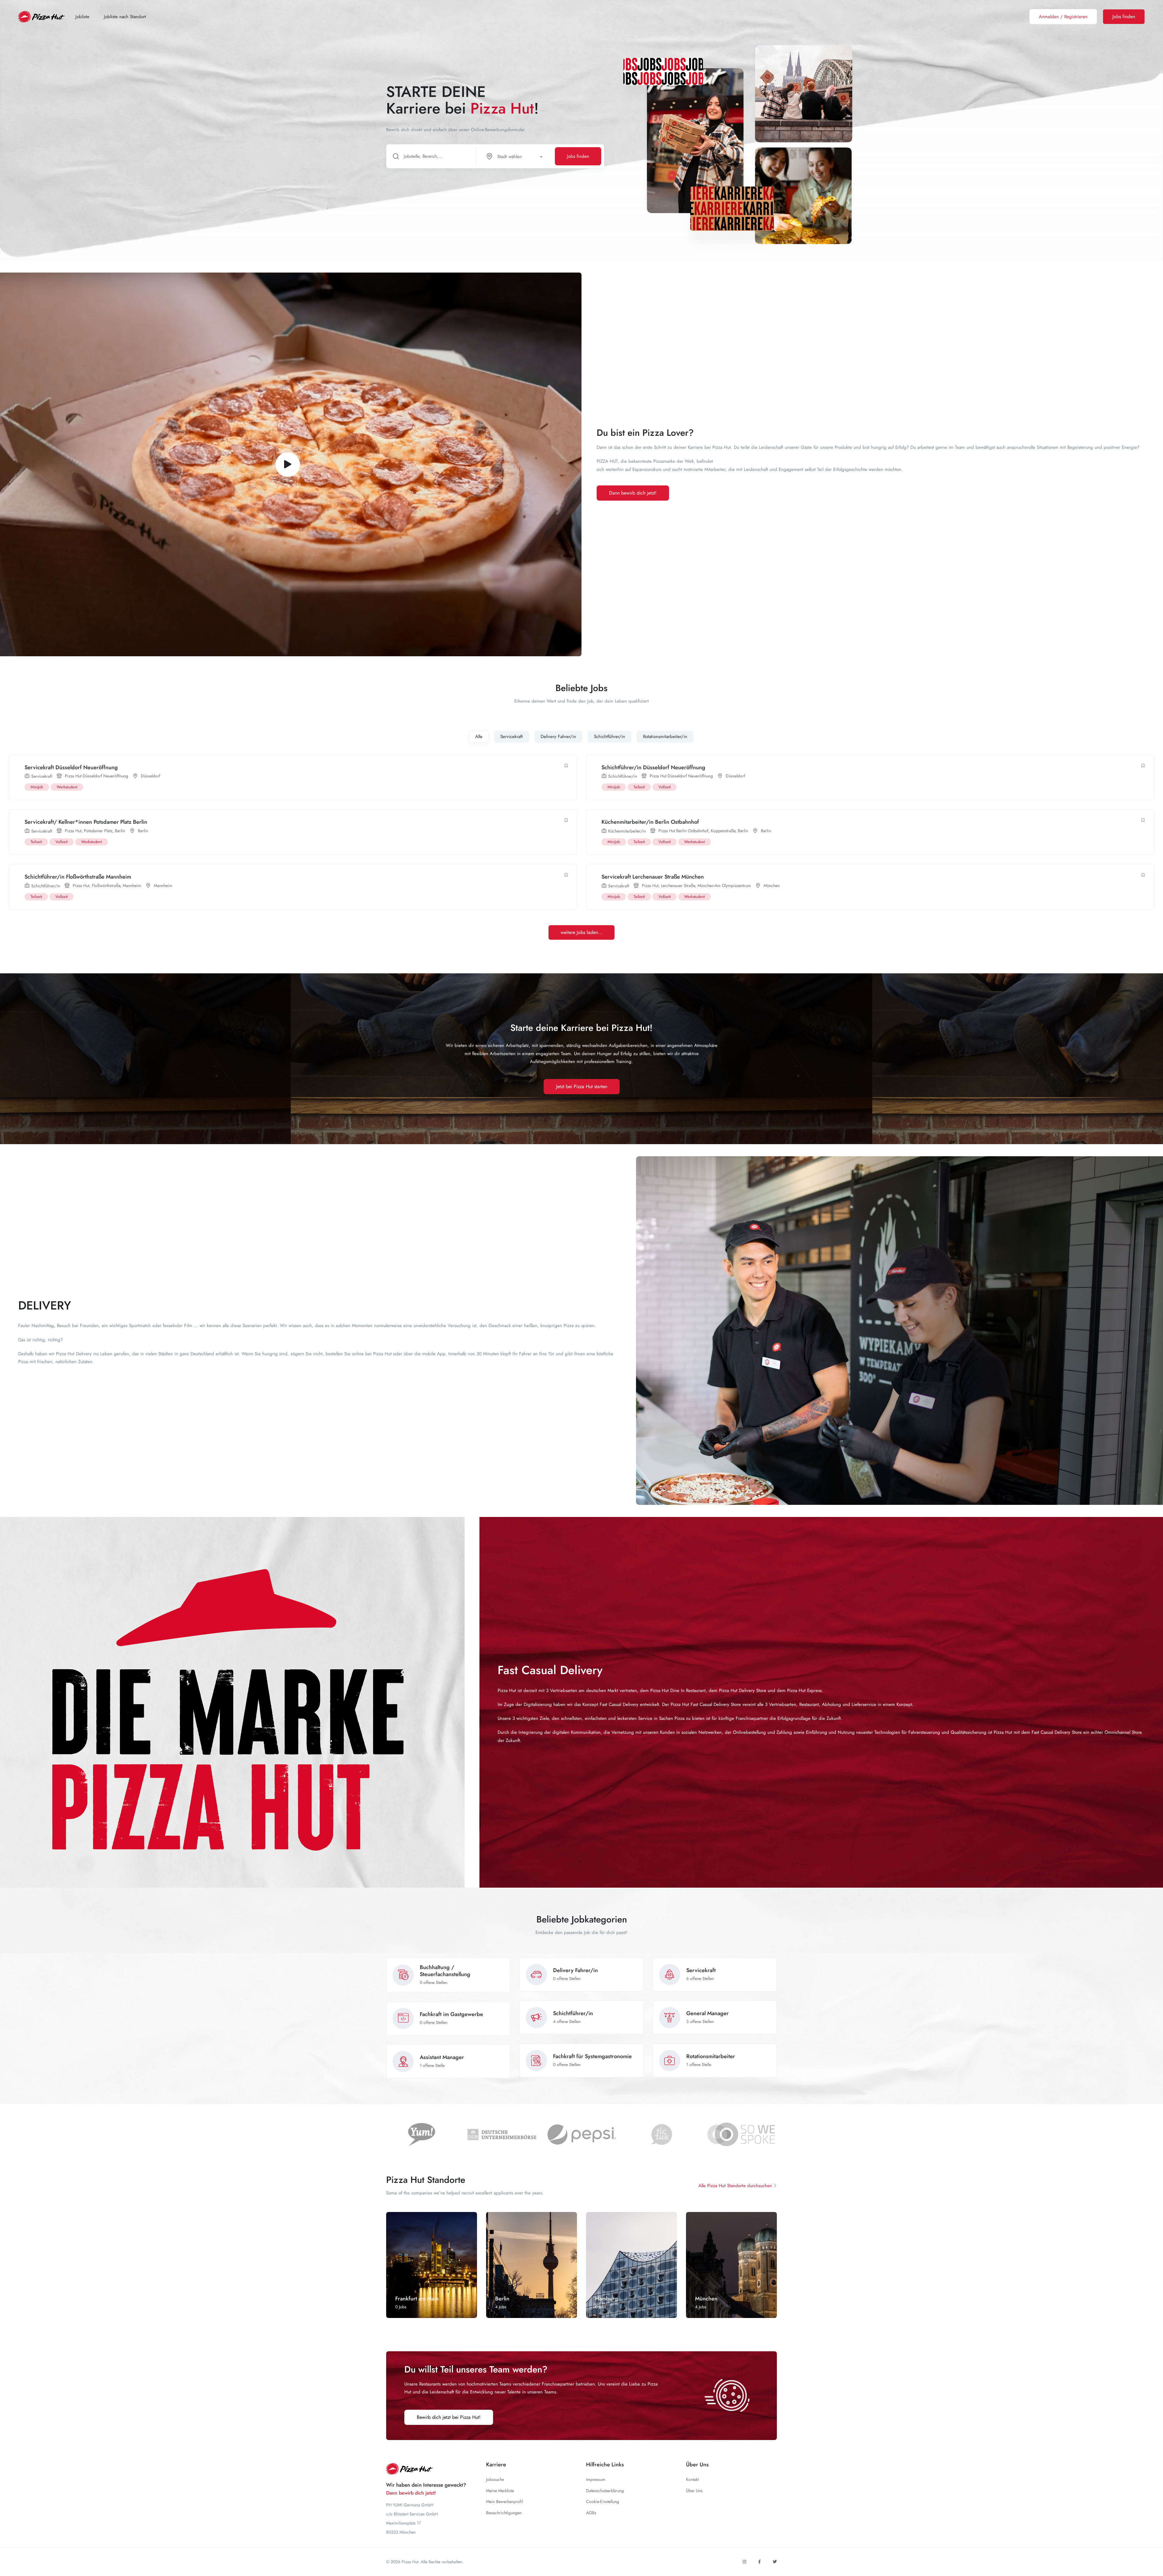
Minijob (37, 787)
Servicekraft (512, 737)
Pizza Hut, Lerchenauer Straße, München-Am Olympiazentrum (696, 886)
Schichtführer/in (610, 737)
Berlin (143, 831)
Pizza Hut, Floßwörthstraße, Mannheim (107, 886)
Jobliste (82, 17)
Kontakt (692, 2479)
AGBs (591, 2513)
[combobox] (517, 156)
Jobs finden (578, 156)
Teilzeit (639, 787)
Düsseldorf (151, 776)
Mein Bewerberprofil (505, 2502)
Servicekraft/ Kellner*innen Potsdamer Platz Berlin (86, 822)
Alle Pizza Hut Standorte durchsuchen (735, 2186)
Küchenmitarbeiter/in (627, 831)
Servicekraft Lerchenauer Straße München (653, 877)
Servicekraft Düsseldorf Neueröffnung (71, 767)
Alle (479, 737)
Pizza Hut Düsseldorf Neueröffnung (96, 776)
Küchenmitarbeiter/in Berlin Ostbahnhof (650, 822)
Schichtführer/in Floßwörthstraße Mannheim (78, 877)
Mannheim (163, 886)
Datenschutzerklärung (605, 2491)
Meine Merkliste (500, 2491)
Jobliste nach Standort (125, 17)
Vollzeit (664, 787)
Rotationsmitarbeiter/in (665, 737)
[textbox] (513, 157)
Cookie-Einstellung (603, 2502)
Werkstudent (67, 787)
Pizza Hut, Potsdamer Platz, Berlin (95, 831)
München (772, 886)
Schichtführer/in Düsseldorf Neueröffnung (653, 767)
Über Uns (694, 2491)
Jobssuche (495, 2479)
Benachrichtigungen (504, 2513)
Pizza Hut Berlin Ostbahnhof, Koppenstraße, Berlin (703, 831)
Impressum (596, 2479)
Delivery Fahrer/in (558, 737)
